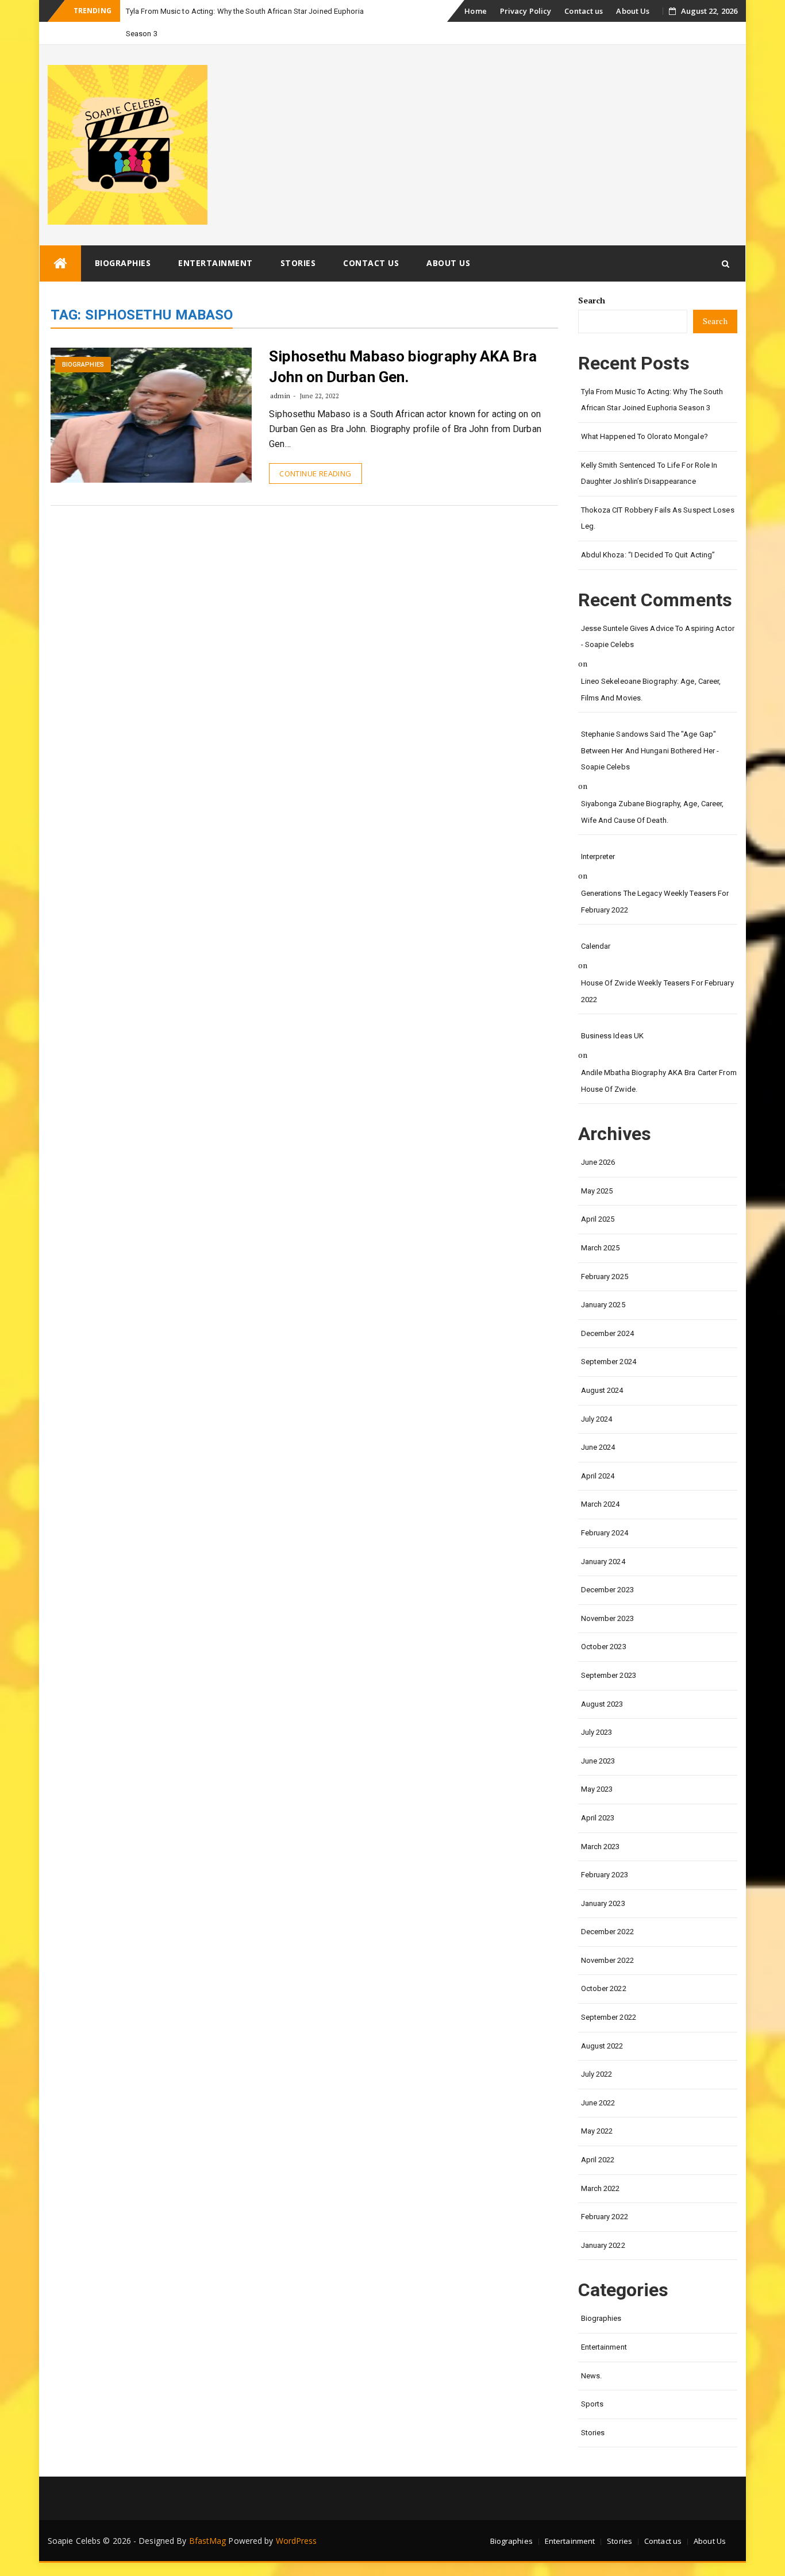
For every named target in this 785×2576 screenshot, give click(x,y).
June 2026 (598, 1162)
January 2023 (603, 1903)
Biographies (123, 263)
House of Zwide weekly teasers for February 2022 (657, 991)
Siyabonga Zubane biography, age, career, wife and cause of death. (653, 812)
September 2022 (609, 2017)
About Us (633, 11)
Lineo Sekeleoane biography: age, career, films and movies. (651, 690)
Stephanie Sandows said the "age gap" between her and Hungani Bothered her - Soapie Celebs (650, 750)
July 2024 (597, 1419)
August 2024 (602, 1390)
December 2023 (607, 1590)
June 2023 (598, 1761)
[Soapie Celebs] (60, 263)
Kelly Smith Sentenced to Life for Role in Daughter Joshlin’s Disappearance (649, 473)
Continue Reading (315, 473)
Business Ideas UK (613, 1036)
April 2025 (598, 1219)
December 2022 (607, 1932)
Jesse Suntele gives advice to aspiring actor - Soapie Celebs (658, 637)
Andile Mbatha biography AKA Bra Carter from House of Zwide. (659, 1081)
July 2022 (597, 2074)
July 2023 (597, 1732)
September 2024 (609, 1362)
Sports (592, 2404)
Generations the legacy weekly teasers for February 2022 (655, 902)
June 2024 (598, 1447)
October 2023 (604, 1647)
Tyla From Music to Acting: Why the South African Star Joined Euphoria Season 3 (652, 400)
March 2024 (601, 1504)
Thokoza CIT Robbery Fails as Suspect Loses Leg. (658, 518)
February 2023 (605, 1875)
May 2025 (597, 1191)
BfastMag (208, 2541)
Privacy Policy (526, 11)
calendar (596, 946)
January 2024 (603, 1562)
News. (592, 2376)
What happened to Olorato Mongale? (644, 436)
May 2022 (597, 2131)
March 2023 (601, 1847)
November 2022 (607, 1960)
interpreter (598, 856)
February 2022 (605, 2217)
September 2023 (609, 1675)
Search (592, 300)
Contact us (584, 11)
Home (475, 11)
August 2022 (602, 2046)
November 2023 (607, 1618)
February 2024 (605, 1533)
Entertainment (216, 263)
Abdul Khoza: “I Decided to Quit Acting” (648, 555)
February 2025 (605, 1277)
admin (280, 396)
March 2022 (601, 2188)
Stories (298, 263)
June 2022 (598, 2103)
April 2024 (598, 1476)
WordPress (297, 2541)
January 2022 (603, 2245)
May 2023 (597, 1789)
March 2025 (601, 1248)
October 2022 (604, 1988)
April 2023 (598, 1818)
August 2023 (602, 1704)
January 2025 (603, 1305)
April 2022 (598, 2160)
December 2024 (607, 1333)
